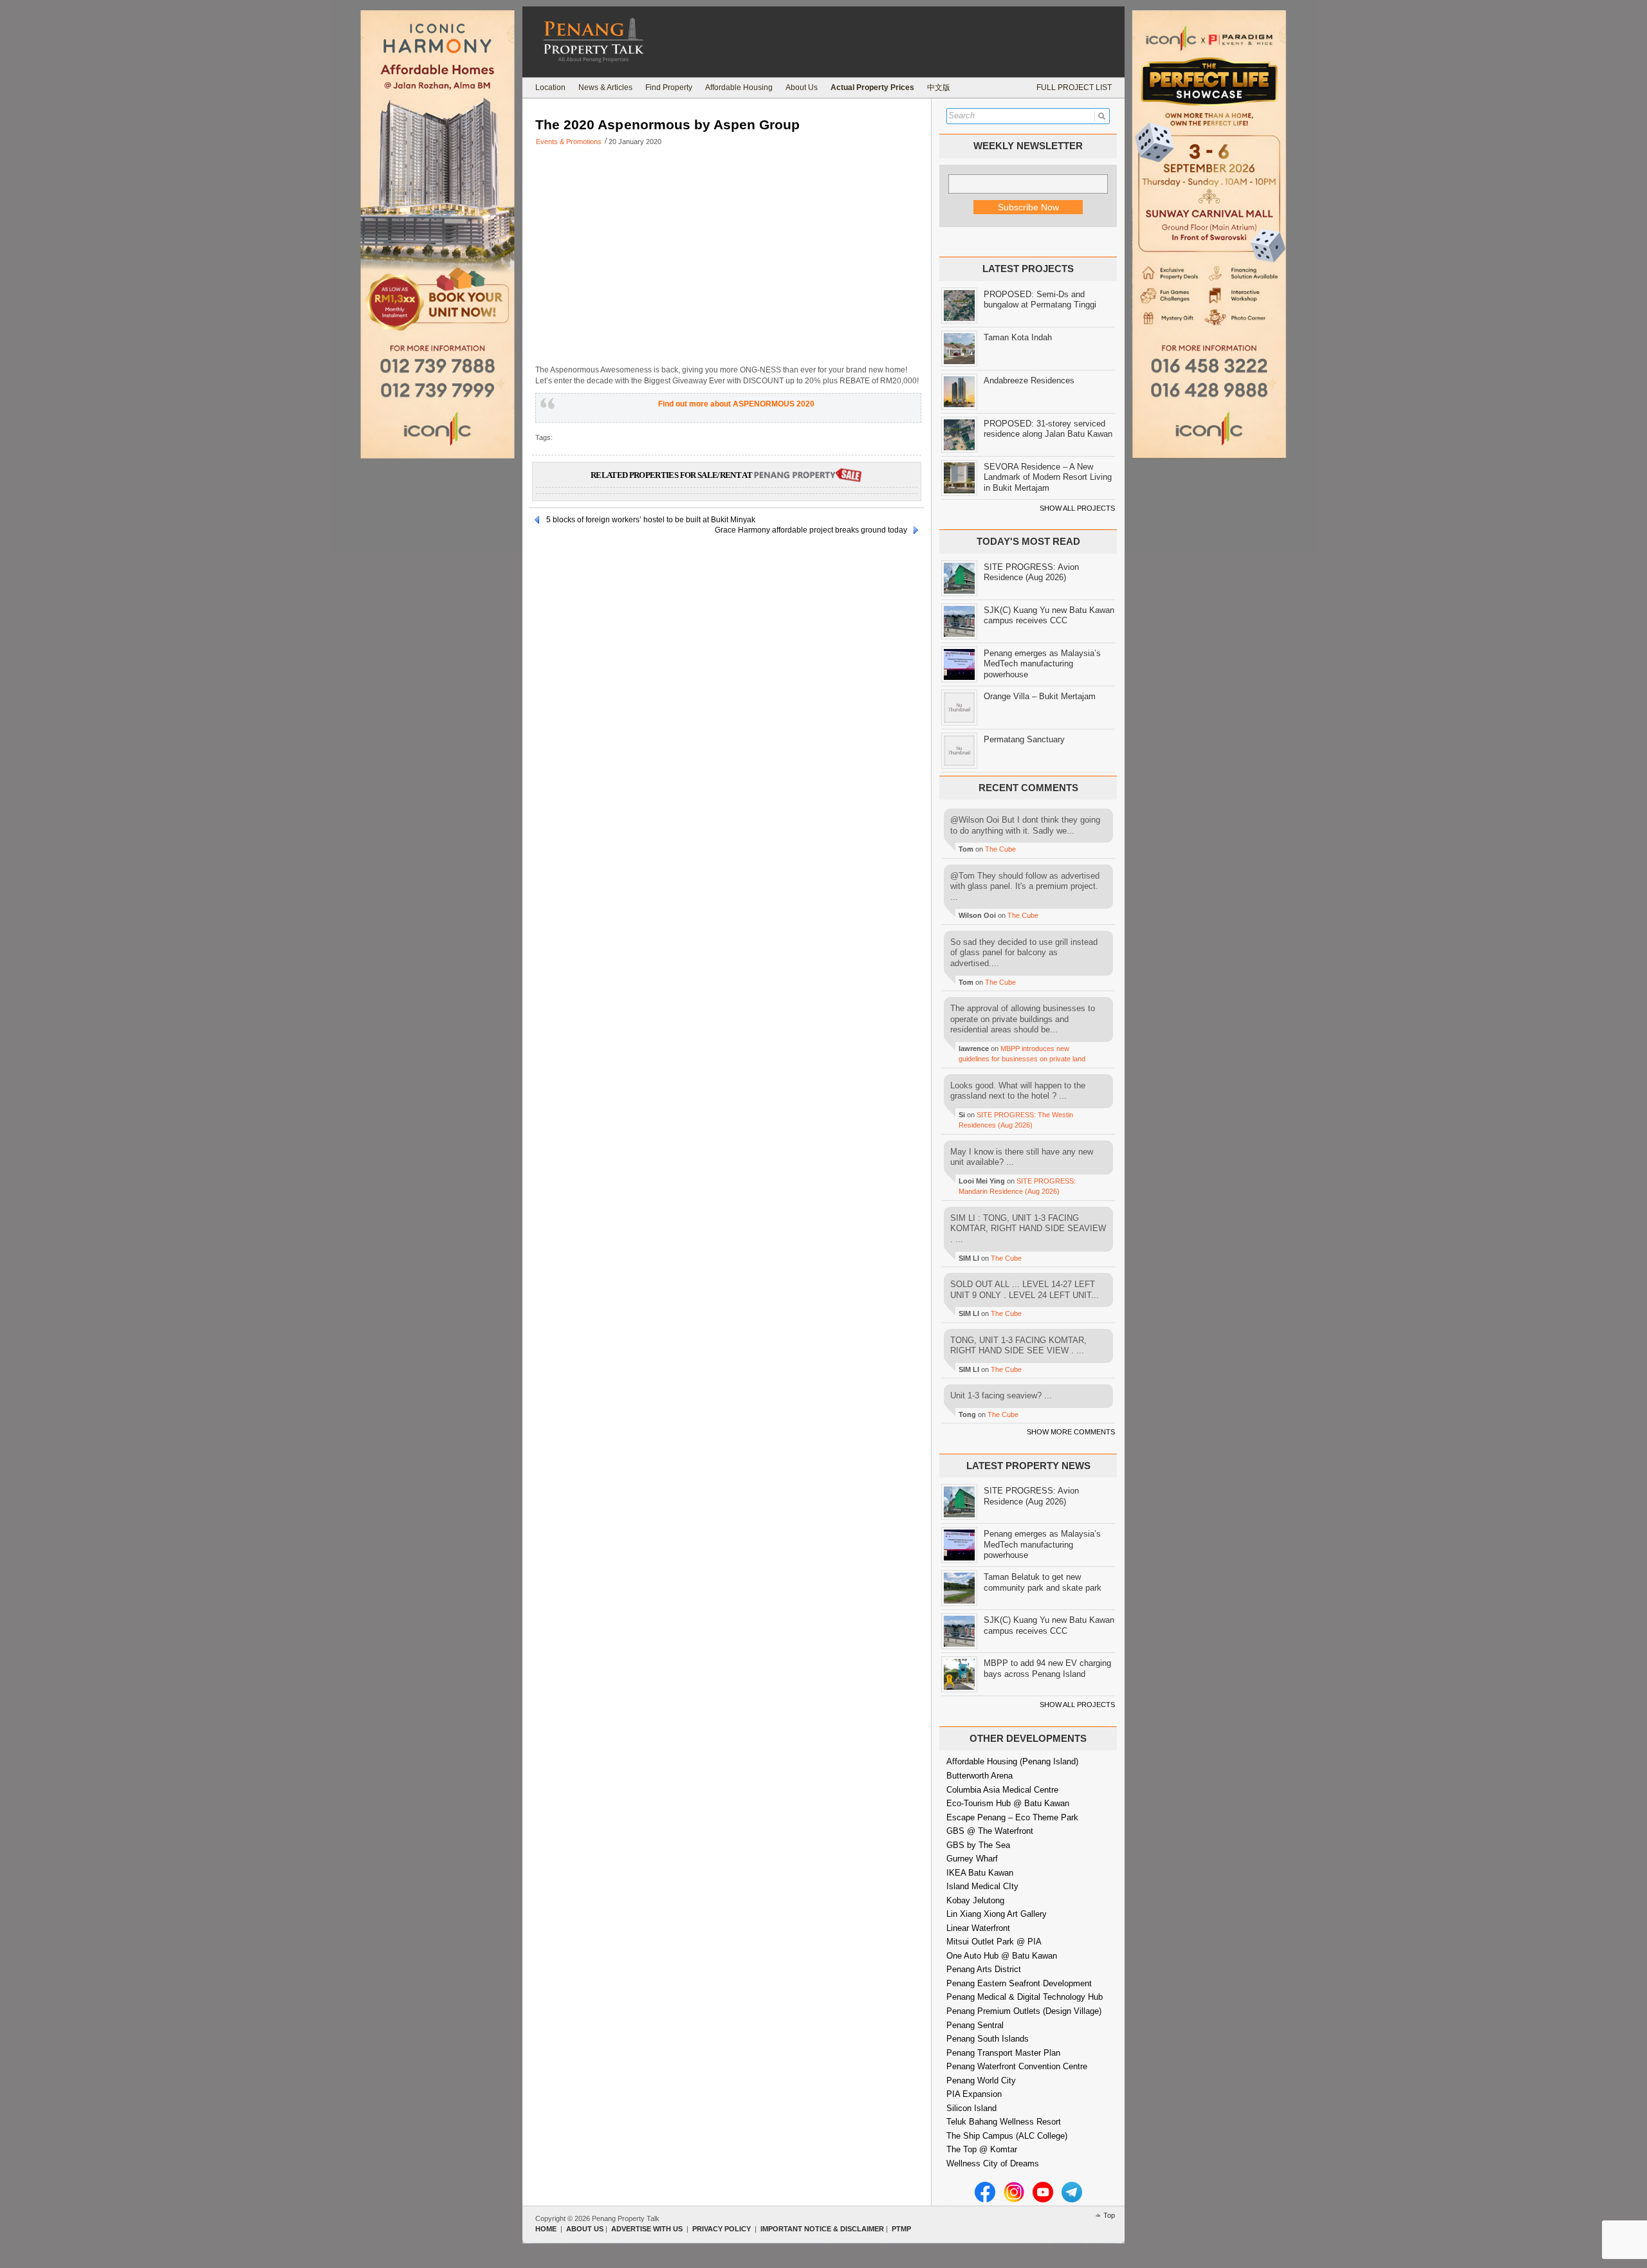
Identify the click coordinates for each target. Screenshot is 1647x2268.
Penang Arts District (984, 1969)
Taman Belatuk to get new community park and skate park (1043, 1582)
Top (1109, 2215)
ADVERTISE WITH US (647, 2229)
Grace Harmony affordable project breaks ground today (811, 530)
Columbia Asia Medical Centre (1002, 1790)
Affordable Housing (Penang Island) (1012, 1761)
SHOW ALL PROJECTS (1077, 508)
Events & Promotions (569, 142)
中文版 (939, 87)
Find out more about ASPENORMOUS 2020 (736, 404)
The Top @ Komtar (982, 2149)
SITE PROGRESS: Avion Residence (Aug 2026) (1031, 572)
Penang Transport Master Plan (1003, 2053)
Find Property (669, 87)
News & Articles (605, 87)
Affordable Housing (739, 87)
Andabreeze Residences (1029, 380)
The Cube (1000, 849)
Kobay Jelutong (975, 1900)
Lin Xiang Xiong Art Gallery (997, 1914)
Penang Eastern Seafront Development (1019, 1983)
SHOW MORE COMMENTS (1071, 1432)
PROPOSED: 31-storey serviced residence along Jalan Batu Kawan (1048, 429)
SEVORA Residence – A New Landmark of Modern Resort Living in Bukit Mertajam (1048, 477)
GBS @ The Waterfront (990, 1831)
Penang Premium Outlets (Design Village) (1024, 2011)
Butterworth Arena (980, 1776)
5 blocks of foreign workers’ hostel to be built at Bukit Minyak (651, 520)
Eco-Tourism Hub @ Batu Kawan (1008, 1803)
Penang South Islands (988, 2039)
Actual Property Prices (872, 87)
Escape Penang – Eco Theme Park (1012, 1817)
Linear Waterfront (978, 1928)
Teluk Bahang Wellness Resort (1004, 2122)
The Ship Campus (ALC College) (1007, 2136)
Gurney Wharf (972, 1859)
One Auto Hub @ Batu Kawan (1002, 1956)
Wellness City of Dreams (993, 2163)
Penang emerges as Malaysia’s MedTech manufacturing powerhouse (1042, 664)
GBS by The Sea (978, 1845)
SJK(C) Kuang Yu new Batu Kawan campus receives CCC (1049, 616)
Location (550, 87)
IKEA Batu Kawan (980, 1873)
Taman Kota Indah (1018, 337)
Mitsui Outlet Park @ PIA (994, 1942)
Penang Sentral (975, 2025)
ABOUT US (585, 2229)
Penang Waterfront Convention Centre (1017, 2066)
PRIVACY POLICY (722, 2229)
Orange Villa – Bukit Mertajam (1040, 696)
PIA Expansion (974, 2094)
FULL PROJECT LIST (1074, 87)
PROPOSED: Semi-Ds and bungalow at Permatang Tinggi (1040, 300)
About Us (802, 87)
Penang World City (981, 2081)
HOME (546, 2229)
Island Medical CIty (982, 1886)
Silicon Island (971, 2108)
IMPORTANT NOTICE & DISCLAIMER (822, 2229)
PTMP (901, 2229)
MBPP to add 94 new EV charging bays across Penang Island (1047, 1669)
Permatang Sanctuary (1024, 739)
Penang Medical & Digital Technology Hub (1025, 1997)
